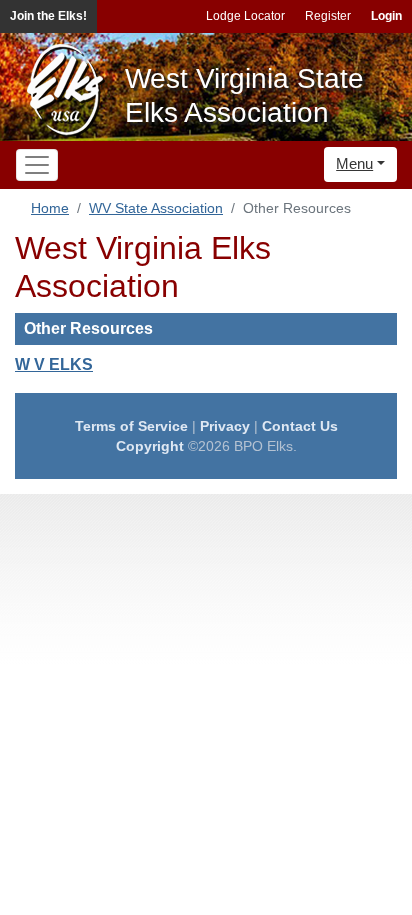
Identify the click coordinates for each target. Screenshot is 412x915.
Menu (354, 163)
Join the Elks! (48, 16)
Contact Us (300, 426)
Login (386, 16)
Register (328, 16)
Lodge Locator (245, 16)
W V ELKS (54, 364)
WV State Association (156, 208)
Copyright (150, 446)
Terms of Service (131, 426)
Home (50, 208)
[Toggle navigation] (37, 165)
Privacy (225, 426)
